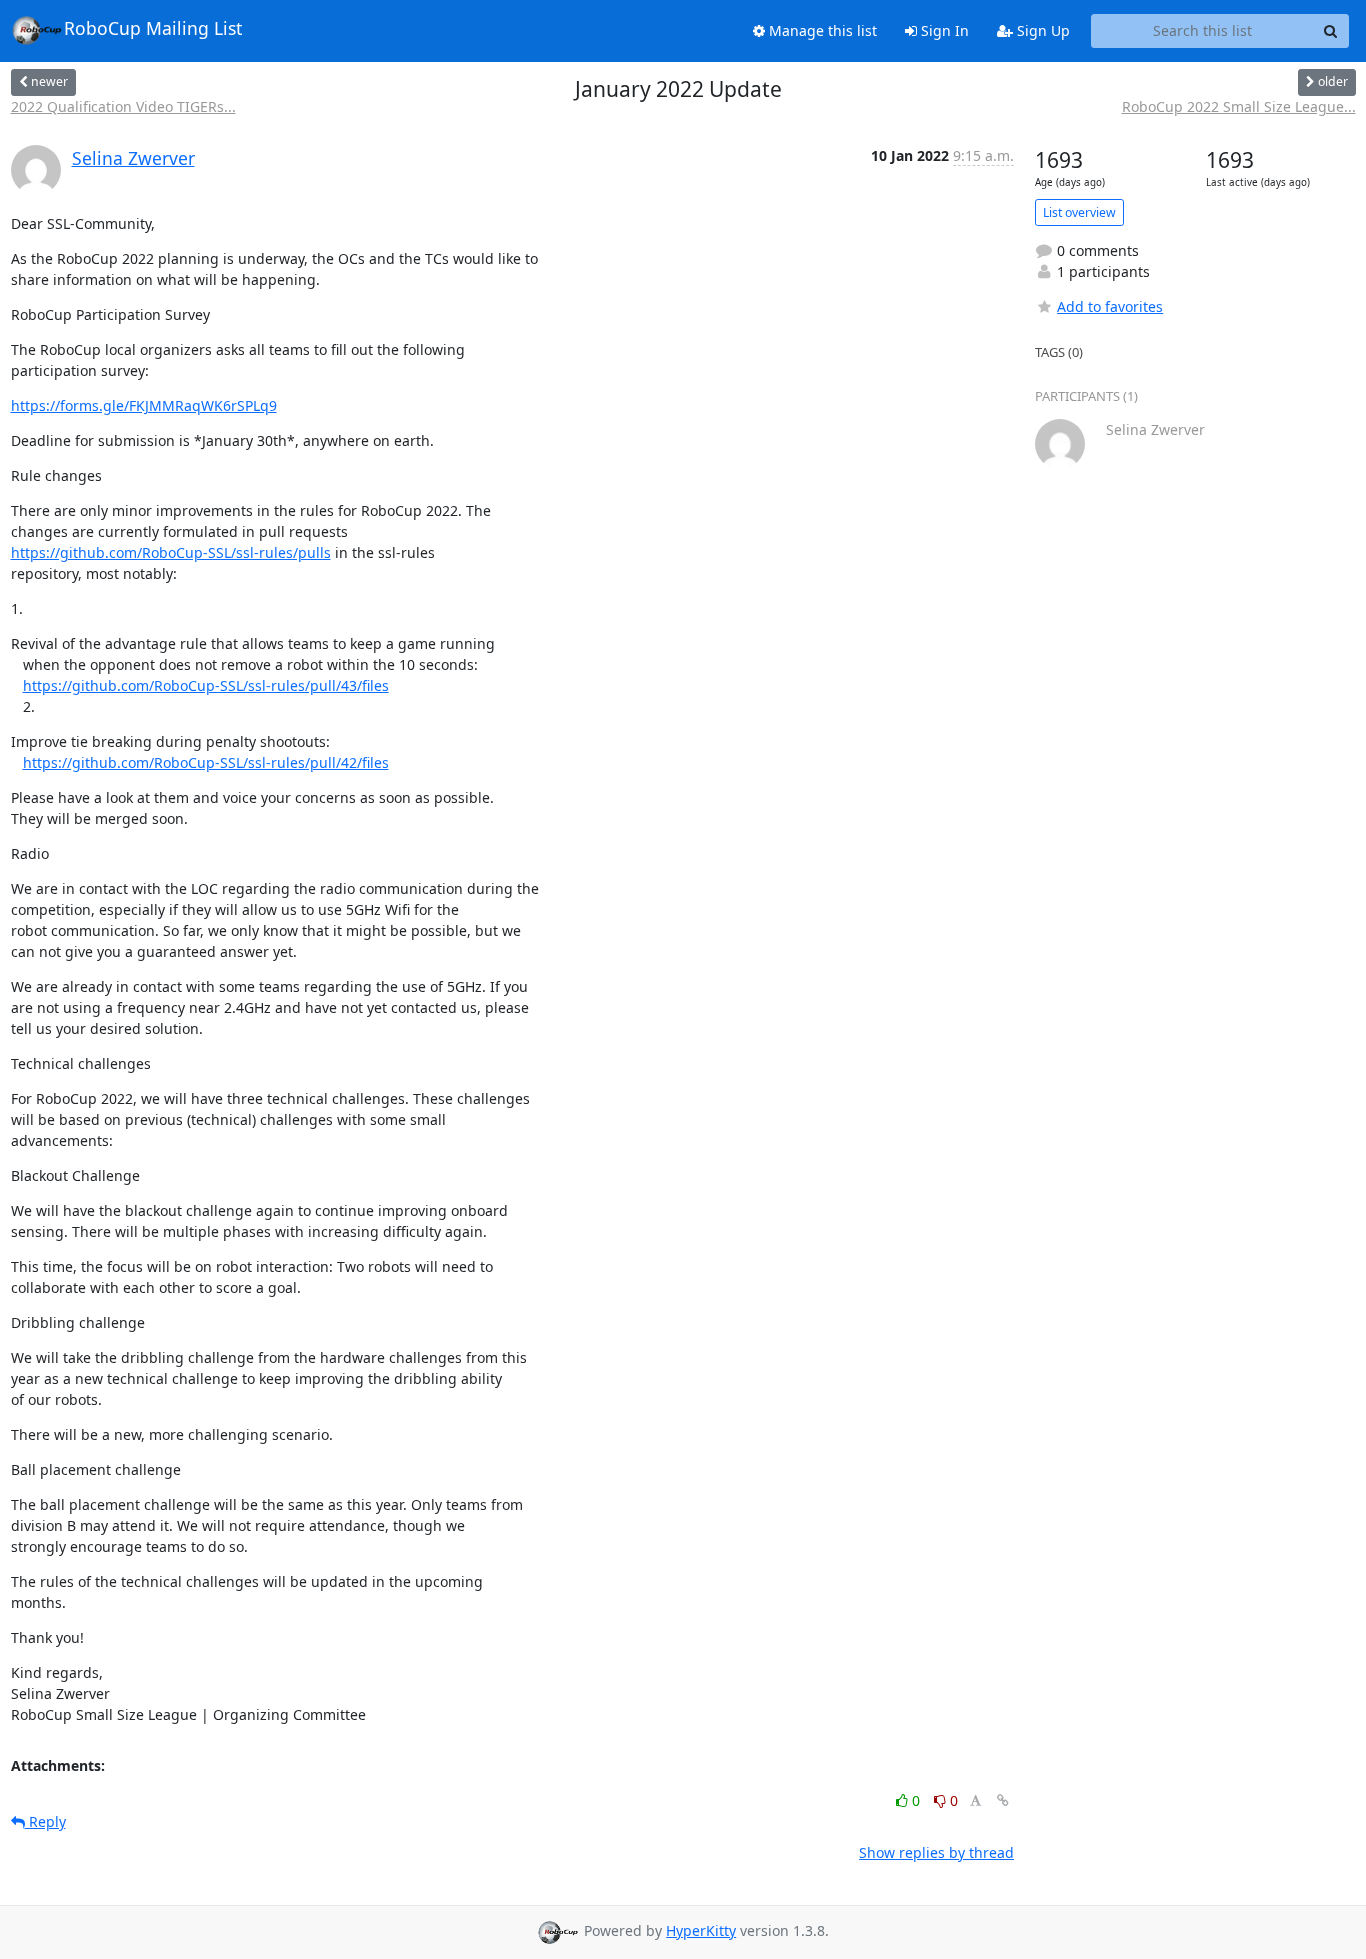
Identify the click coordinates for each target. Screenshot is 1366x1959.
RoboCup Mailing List (153, 28)
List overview (1079, 212)
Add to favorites (1110, 306)
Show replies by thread (936, 1852)
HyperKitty (701, 1930)
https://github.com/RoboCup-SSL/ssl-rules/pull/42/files (206, 762)
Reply (45, 1821)
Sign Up (1041, 30)
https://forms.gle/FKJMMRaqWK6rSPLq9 (144, 405)
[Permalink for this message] (1003, 1800)
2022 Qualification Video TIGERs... (123, 106)
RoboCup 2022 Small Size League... (1239, 106)
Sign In (943, 30)
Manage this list (821, 30)
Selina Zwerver (133, 158)
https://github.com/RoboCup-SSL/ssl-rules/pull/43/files (206, 685)
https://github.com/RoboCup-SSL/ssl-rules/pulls (171, 552)
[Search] (1331, 31)
